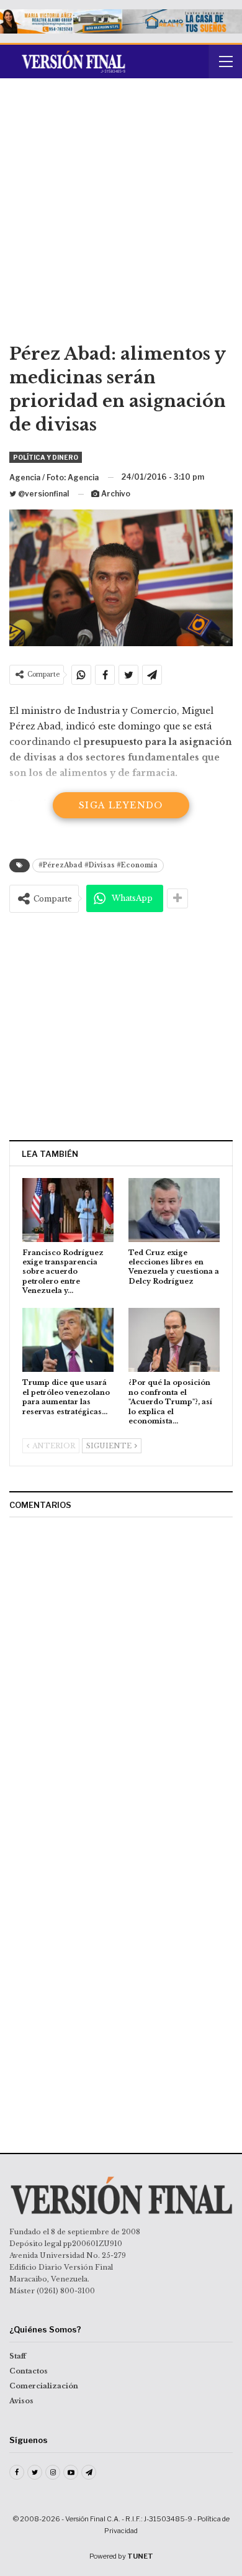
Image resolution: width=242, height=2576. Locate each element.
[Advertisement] (121, 215)
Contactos (29, 2371)
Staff (18, 2356)
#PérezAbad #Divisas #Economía (98, 865)
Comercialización (44, 2386)
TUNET (140, 2556)
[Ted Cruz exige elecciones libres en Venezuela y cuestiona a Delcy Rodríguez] (174, 1210)
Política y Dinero (46, 457)
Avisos (21, 2401)
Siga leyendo (121, 805)
